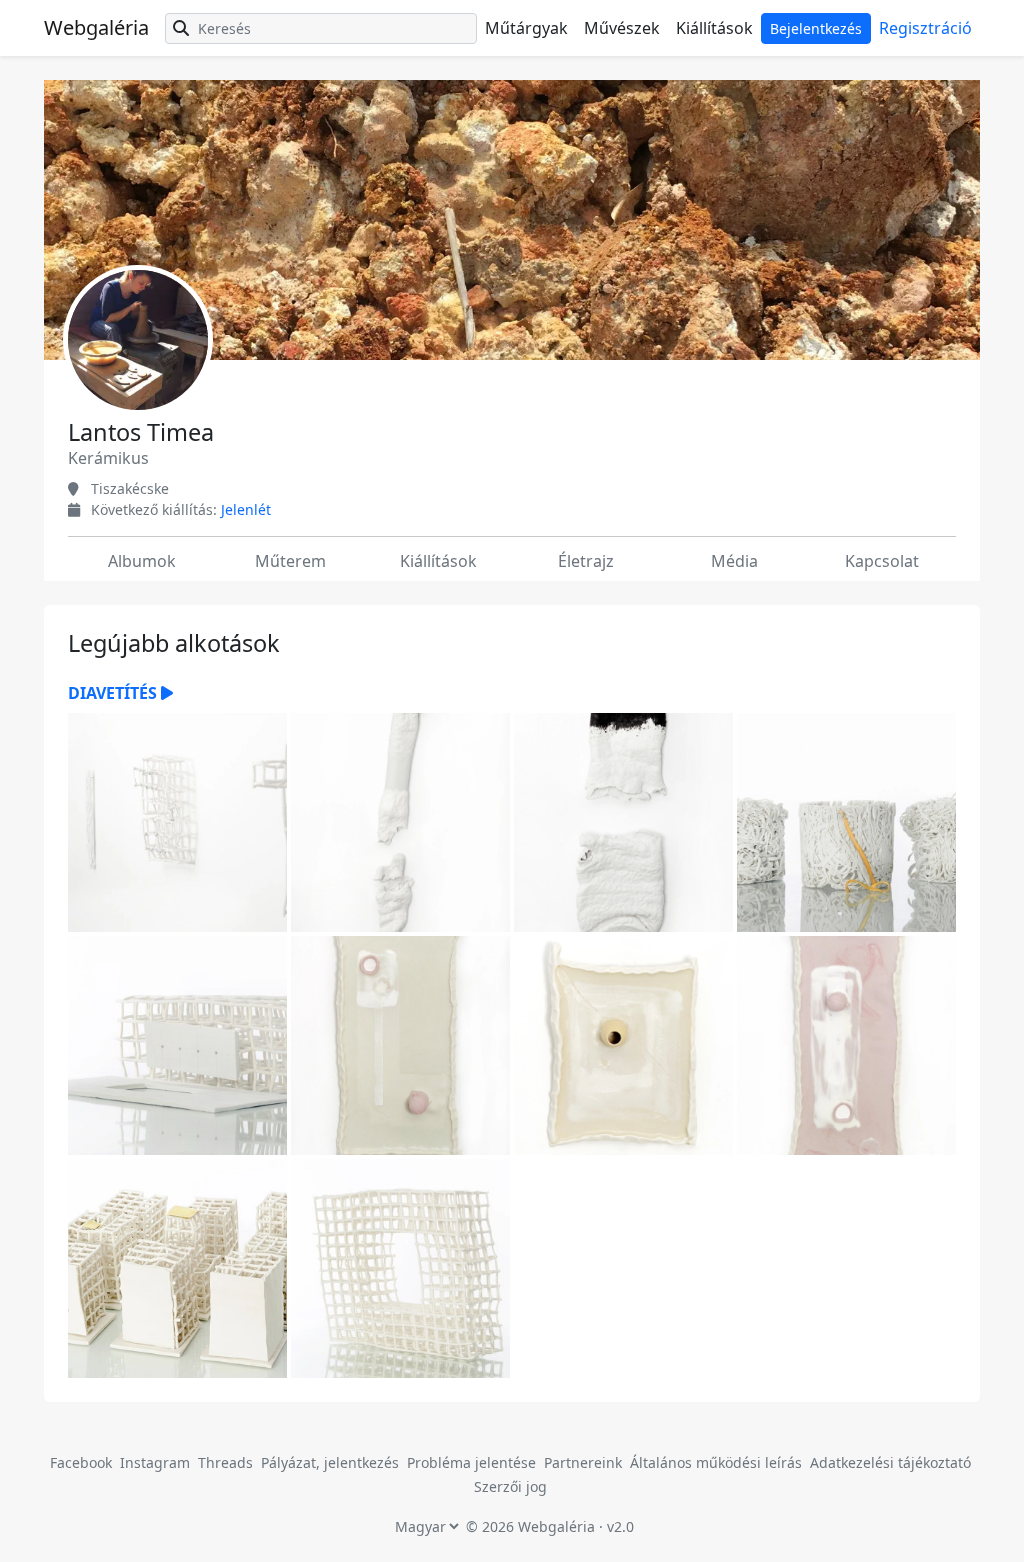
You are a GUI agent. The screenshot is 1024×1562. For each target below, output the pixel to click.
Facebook (81, 1462)
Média (734, 561)
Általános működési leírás (716, 1462)
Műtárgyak (526, 28)
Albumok (142, 561)
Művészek (622, 28)
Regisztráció (925, 28)
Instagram (155, 1462)
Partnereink (585, 1462)
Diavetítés (114, 693)
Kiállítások (714, 28)
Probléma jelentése (473, 1462)
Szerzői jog (510, 1486)
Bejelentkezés (816, 28)
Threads (225, 1462)
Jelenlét (246, 509)
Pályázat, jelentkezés (332, 1462)
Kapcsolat (882, 561)
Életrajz (586, 561)
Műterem (290, 561)
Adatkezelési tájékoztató (890, 1462)
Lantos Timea (141, 432)
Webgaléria (96, 27)
